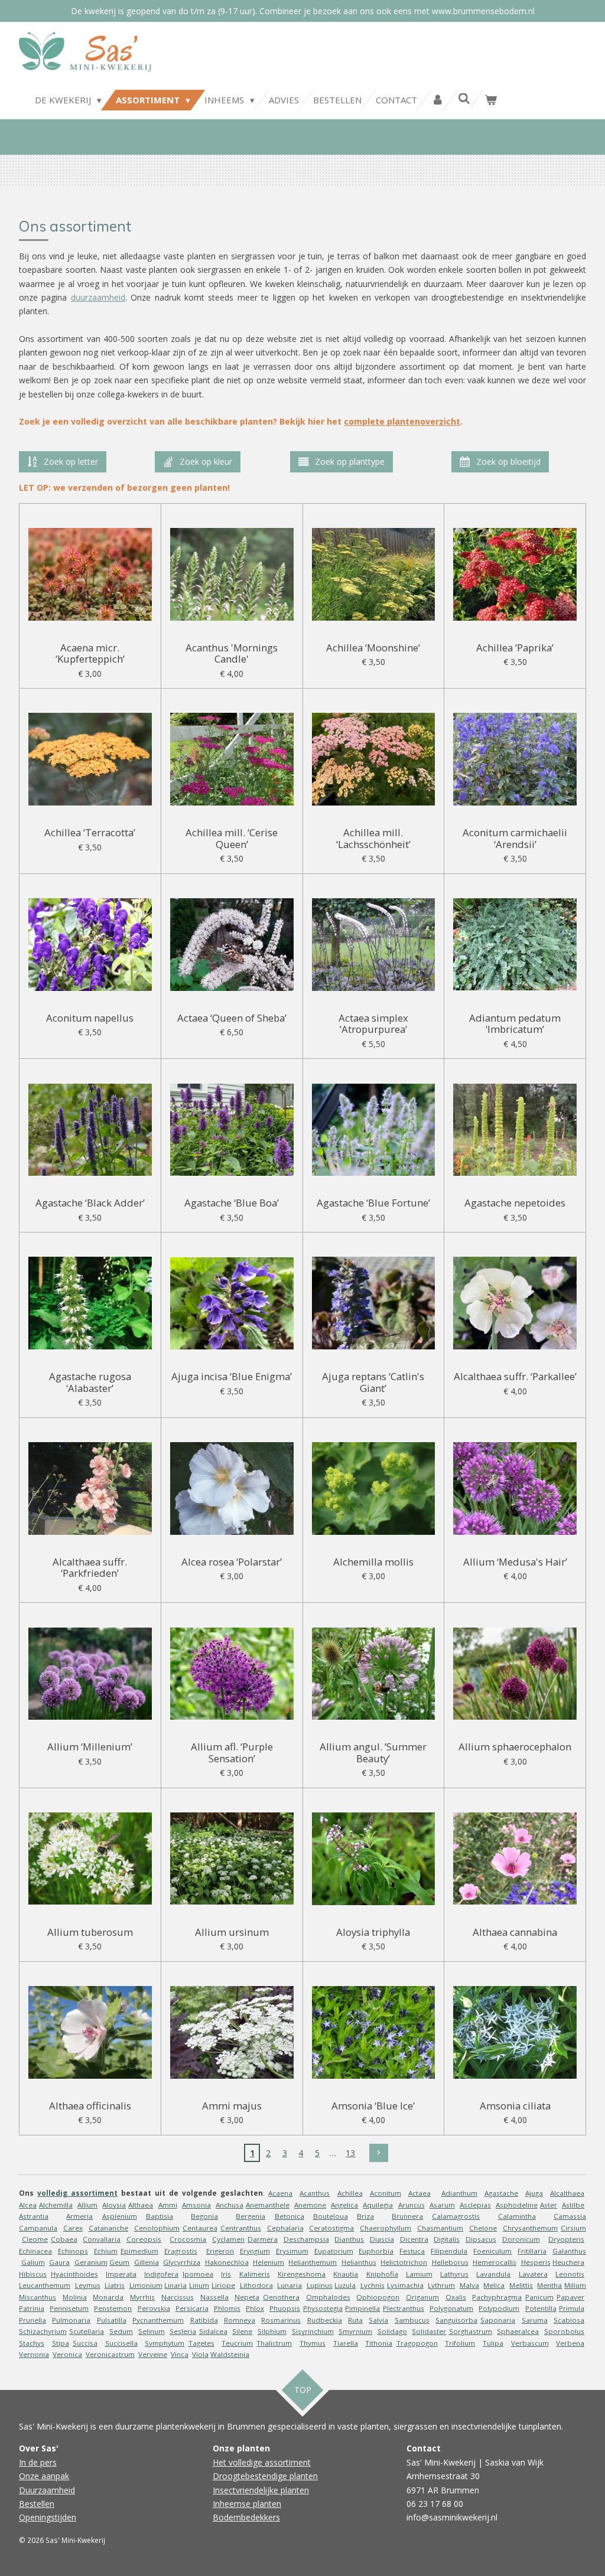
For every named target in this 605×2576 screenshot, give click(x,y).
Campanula (38, 2228)
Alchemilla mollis (373, 1562)
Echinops (73, 2251)
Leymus (88, 2285)
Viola (200, 2354)
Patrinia (32, 2308)
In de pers (38, 2462)
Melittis (521, 2285)
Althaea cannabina (515, 1932)
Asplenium (120, 2216)
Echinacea (35, 2251)
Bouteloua (331, 2216)
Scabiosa (569, 2320)
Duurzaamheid (47, 2490)
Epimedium (139, 2251)
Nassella (214, 2297)
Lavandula (493, 2274)
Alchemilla (56, 2205)
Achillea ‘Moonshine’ (373, 648)
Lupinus (320, 2285)
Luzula (345, 2285)
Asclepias (475, 2205)
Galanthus (569, 2251)
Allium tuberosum (90, 1932)
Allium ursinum (232, 1932)
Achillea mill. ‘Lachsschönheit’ (373, 838)
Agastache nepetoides (515, 1203)
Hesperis (536, 2262)
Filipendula (449, 2251)
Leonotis (570, 2274)
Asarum (442, 2205)
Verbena (570, 2343)
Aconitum (386, 2193)
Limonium (146, 2285)
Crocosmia (188, 2239)
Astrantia (34, 2216)
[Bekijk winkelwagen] (491, 100)
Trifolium (460, 2343)
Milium (575, 2285)
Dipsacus (481, 2239)
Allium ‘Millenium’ (90, 1747)
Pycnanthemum (158, 2320)
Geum (119, 2262)
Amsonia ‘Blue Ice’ (373, 2106)
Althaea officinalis (90, 2106)
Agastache (501, 2193)
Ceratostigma (331, 2228)
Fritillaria (532, 2251)
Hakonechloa (227, 2262)
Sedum (121, 2331)
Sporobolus (564, 2331)
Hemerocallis (495, 2262)
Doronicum (521, 2239)
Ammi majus (232, 2106)
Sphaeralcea (518, 2331)
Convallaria (102, 2239)
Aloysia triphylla (373, 1932)
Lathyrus (454, 2274)
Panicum (539, 2297)
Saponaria (498, 2320)
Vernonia (34, 2354)
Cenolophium (157, 2228)
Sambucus (412, 2320)
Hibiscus (33, 2274)
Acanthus (315, 2193)
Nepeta (247, 2297)
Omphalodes (328, 2297)
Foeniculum (492, 2251)
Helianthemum (313, 2262)
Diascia (382, 2239)
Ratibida (204, 2320)
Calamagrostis (456, 2216)
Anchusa (230, 2205)
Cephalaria (285, 2228)
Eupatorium (334, 2251)
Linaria (175, 2285)
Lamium (419, 2274)
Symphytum (165, 2343)
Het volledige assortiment (262, 2462)
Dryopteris (566, 2239)
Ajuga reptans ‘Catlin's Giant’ (373, 1382)
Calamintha (517, 2216)
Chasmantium (440, 2228)
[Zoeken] (464, 99)
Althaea (141, 2205)
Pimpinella (362, 2308)
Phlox (255, 2308)
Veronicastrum (110, 2354)
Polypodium (499, 2308)
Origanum (422, 2297)
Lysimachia (405, 2285)
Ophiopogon (378, 2297)
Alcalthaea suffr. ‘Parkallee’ (515, 1377)
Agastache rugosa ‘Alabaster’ (90, 1382)
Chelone (483, 2228)
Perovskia (154, 2308)
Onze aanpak (44, 2476)
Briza (365, 2216)
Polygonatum (451, 2308)
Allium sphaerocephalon (515, 1747)
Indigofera (161, 2274)
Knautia (346, 2274)
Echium (106, 2251)
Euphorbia (376, 2251)
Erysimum (292, 2251)
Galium (33, 2262)
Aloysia (114, 2205)
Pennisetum (69, 2308)
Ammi (168, 2205)
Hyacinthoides (74, 2274)
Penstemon (113, 2308)
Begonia (204, 2216)
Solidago (392, 2331)
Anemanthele (268, 2205)
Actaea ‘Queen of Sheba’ (232, 1018)
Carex (73, 2228)
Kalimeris (255, 2274)
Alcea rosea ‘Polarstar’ (232, 1562)
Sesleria (183, 2331)
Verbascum (530, 2343)
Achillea (350, 2193)
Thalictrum (274, 2343)
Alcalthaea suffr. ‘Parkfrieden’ (90, 1568)
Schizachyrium (43, 2331)
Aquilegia (378, 2205)
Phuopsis (285, 2308)
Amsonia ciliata (515, 2106)
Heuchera (568, 2262)
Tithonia (379, 2343)
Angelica (344, 2205)
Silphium (272, 2331)
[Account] (438, 100)
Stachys (32, 2343)
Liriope (223, 2285)
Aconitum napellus (90, 1018)
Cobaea (64, 2239)
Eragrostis (181, 2251)
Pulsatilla (112, 2320)
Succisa (85, 2343)
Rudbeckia (325, 2320)
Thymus (313, 2343)
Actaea (419, 2193)
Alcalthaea (567, 2193)
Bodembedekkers (246, 2517)
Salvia (378, 2320)
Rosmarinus (281, 2320)
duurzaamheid (98, 297)
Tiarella (346, 2343)
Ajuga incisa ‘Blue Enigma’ (232, 1377)
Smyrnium (355, 2331)
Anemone (310, 2205)
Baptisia (160, 2216)
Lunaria (290, 2285)
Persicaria (192, 2308)
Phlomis (227, 2308)
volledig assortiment (77, 2193)
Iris (226, 2274)
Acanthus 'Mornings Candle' (232, 653)
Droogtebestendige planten (265, 2476)
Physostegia (323, 2308)
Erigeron (220, 2251)
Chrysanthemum (530, 2228)
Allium (87, 2205)
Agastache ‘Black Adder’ (90, 1203)
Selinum (152, 2331)
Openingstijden (48, 2517)
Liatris (115, 2285)
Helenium (269, 2262)
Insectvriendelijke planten (261, 2490)
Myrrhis (142, 2297)
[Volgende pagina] (379, 2153)
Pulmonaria (71, 2320)
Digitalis (447, 2239)
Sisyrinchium (313, 2331)
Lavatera (533, 2274)
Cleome (35, 2239)
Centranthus (241, 2228)
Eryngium (255, 2251)
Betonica (290, 2216)
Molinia (75, 2297)
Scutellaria (87, 2331)
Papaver (570, 2297)
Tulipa (493, 2343)
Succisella (121, 2343)
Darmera (263, 2239)
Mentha (549, 2285)
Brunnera (407, 2216)
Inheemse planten (247, 2504)
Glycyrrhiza (182, 2262)
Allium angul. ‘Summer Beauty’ (373, 1752)
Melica (494, 2285)
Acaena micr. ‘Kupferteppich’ (90, 653)
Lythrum (441, 2285)
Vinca (180, 2354)
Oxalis (456, 2297)
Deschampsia (306, 2239)
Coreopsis (144, 2239)
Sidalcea (213, 2331)
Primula (572, 2308)
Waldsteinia (230, 2354)
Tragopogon (417, 2343)
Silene (242, 2331)
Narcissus (178, 2297)
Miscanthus (38, 2297)
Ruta (355, 2320)
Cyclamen (228, 2239)
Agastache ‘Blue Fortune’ (373, 1203)
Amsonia (196, 2205)
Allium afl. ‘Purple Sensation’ (232, 1752)
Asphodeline (517, 2205)
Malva (469, 2285)
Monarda (108, 2297)
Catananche (108, 2228)
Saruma (535, 2320)
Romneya (240, 2320)
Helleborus (450, 2262)
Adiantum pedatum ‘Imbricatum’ (515, 1024)
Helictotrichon (404, 2262)
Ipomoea (198, 2274)
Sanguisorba (456, 2320)
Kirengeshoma (302, 2274)
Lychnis (373, 2285)
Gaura (59, 2262)
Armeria (79, 2216)
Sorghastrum (471, 2331)
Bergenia (251, 2216)
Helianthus (359, 2262)
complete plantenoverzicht (402, 421)
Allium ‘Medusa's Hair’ (515, 1562)
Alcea (28, 2205)
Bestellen (37, 2504)
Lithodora (256, 2285)
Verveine (153, 2354)
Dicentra (414, 2239)
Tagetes (201, 2343)
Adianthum (459, 2193)
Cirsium (573, 2228)
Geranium (91, 2262)
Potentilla (541, 2308)
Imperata (121, 2274)
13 (350, 2153)
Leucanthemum (45, 2285)
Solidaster (429, 2331)
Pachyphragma (497, 2297)
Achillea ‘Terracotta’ (90, 833)
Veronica (67, 2354)
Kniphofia (382, 2274)
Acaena (280, 2193)
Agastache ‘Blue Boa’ (232, 1203)
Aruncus (412, 2205)
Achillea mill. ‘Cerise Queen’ (232, 838)
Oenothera (281, 2297)
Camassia (570, 2216)
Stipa (61, 2343)
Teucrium (237, 2343)
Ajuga (534, 2193)
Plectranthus (404, 2308)
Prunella (32, 2320)
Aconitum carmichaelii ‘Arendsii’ (515, 838)
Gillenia (147, 2262)
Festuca (412, 2251)
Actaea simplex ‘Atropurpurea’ (373, 1024)
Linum (199, 2285)
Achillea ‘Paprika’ (515, 648)
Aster (549, 2205)
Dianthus (349, 2239)
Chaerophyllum (386, 2228)
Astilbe (573, 2205)
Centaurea (200, 2228)
